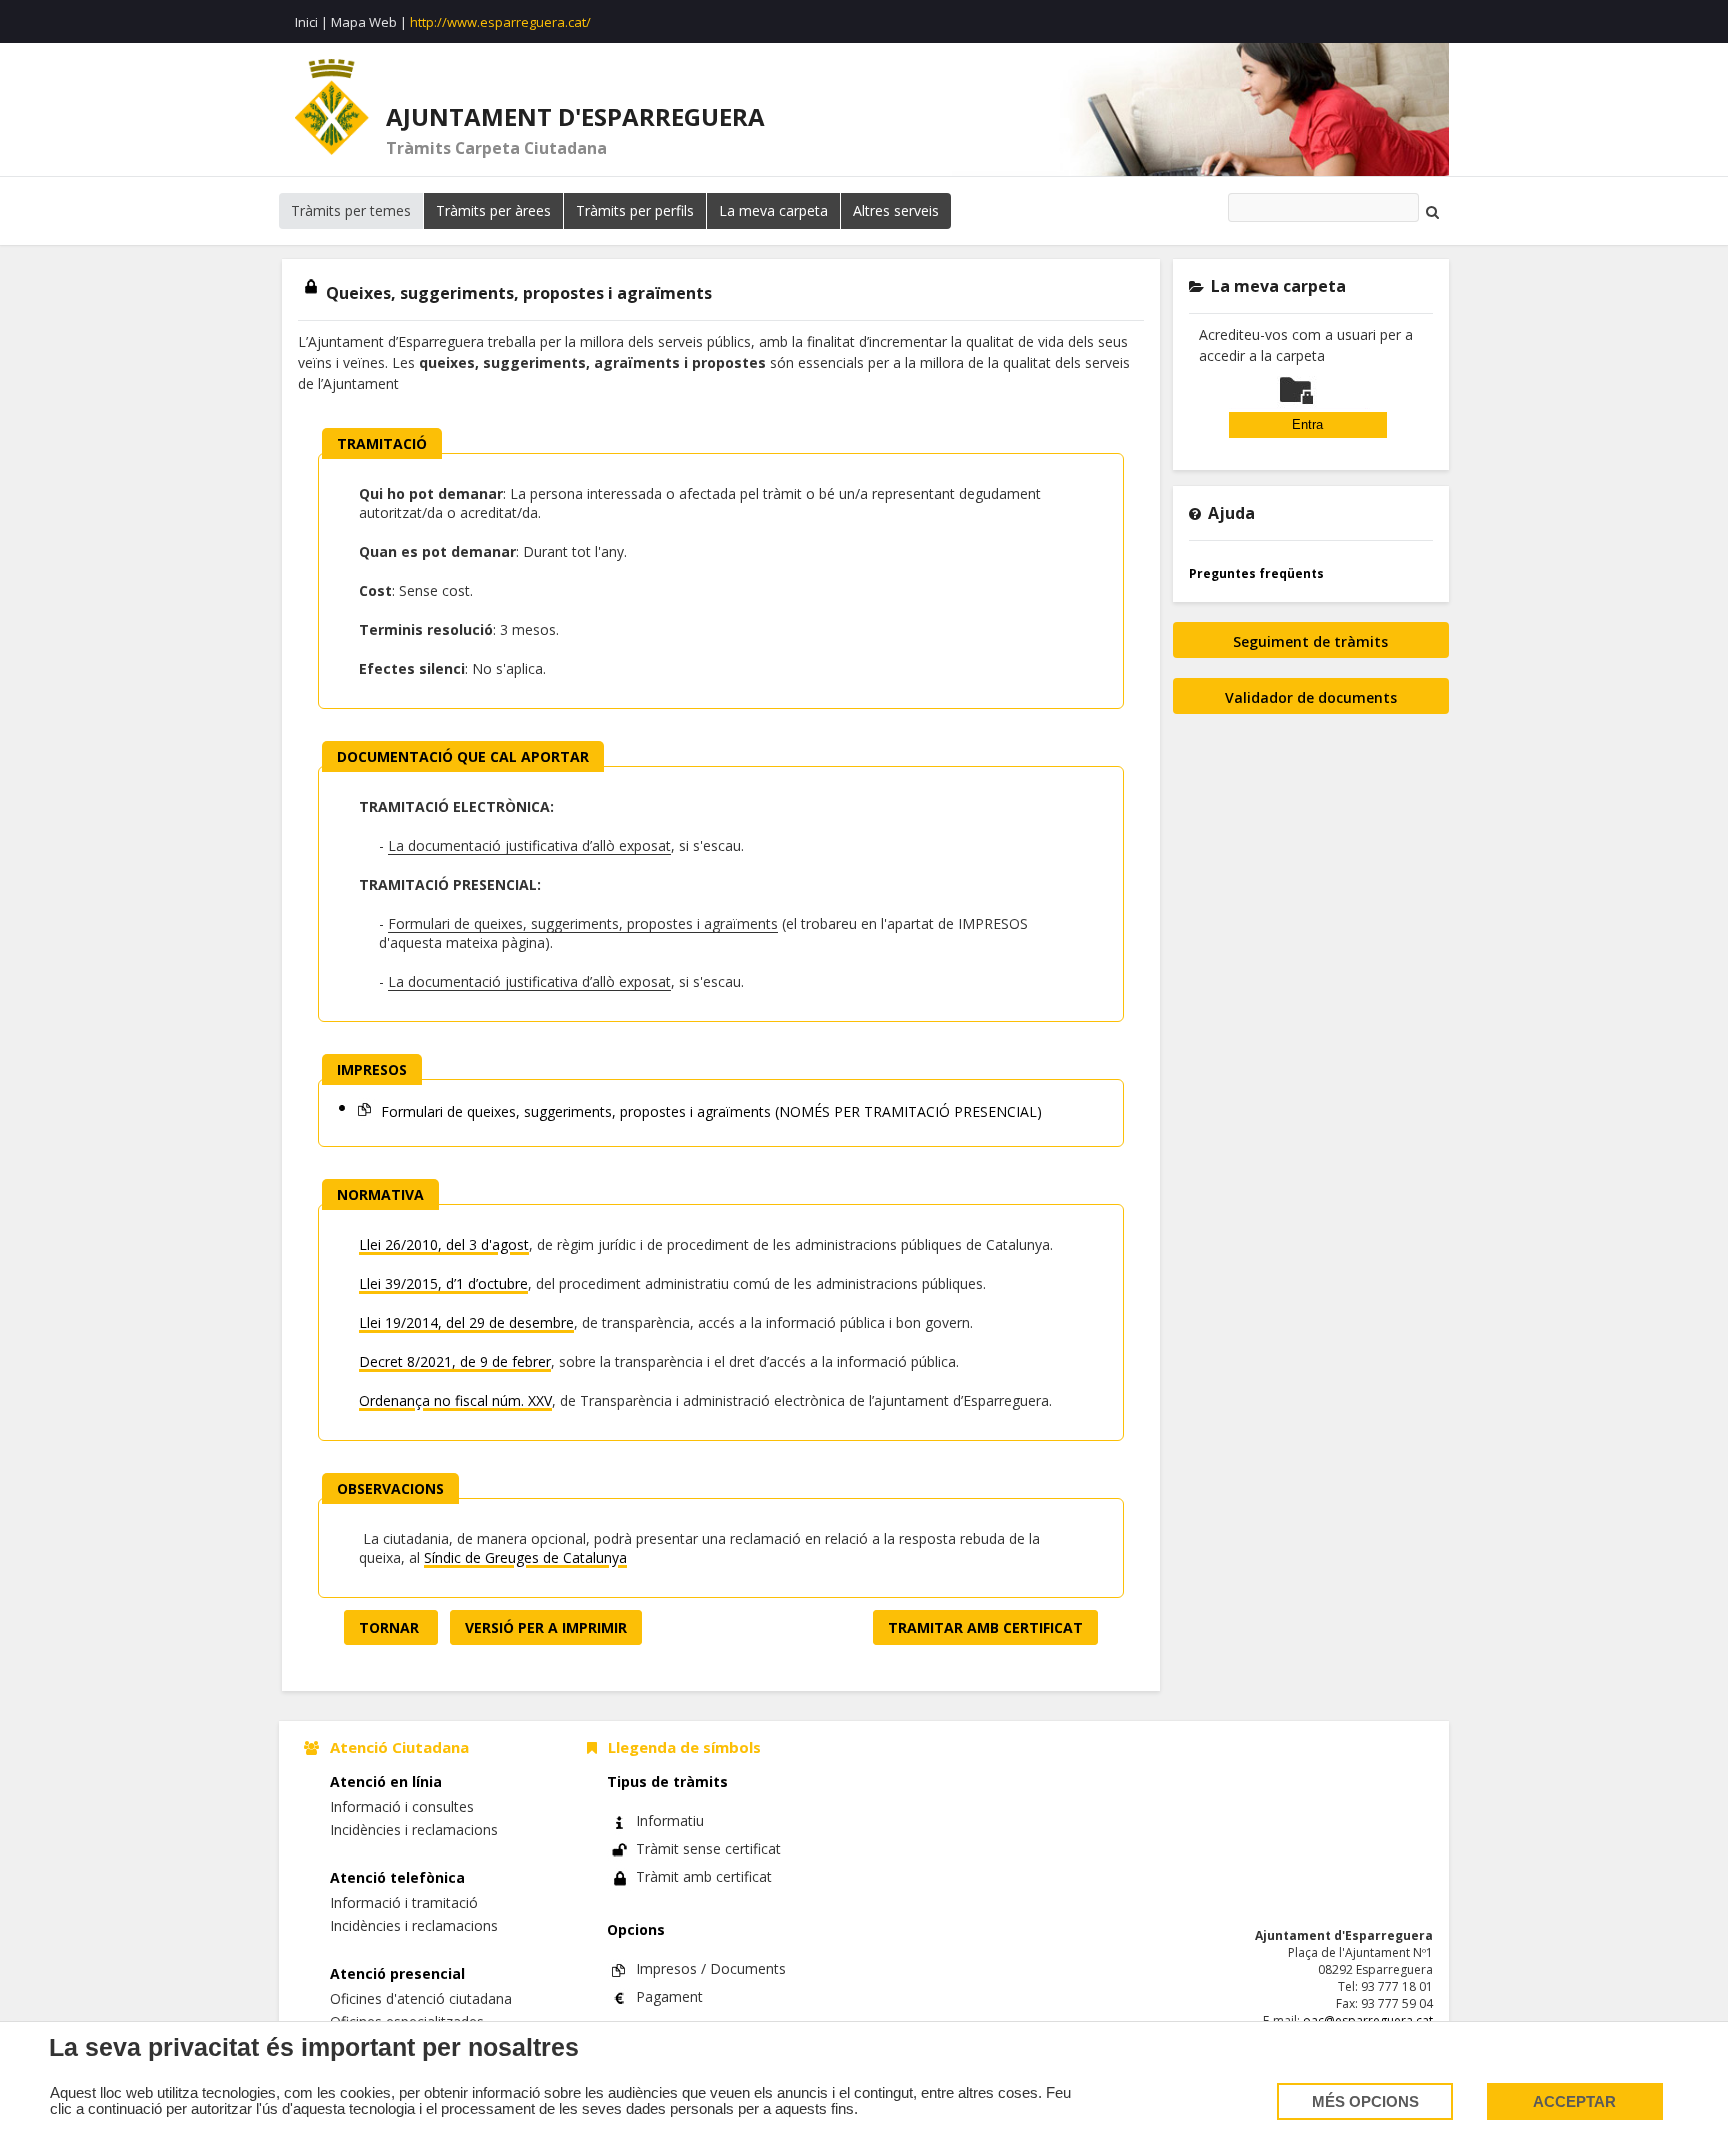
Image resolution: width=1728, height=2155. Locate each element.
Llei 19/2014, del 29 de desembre (466, 1322)
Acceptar (1574, 2102)
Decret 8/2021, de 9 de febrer (455, 1361)
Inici (306, 22)
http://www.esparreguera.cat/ (500, 22)
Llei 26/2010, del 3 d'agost (444, 1244)
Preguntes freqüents (1256, 573)
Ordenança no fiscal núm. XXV (455, 1400)
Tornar (391, 1627)
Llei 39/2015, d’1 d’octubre (443, 1283)
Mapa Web (364, 22)
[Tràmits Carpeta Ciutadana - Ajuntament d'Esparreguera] (332, 107)
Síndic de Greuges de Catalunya (525, 1557)
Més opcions (1365, 2102)
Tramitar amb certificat (985, 1627)
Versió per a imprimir (546, 1627)
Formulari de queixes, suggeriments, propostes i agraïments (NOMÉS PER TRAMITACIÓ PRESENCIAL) (709, 1111)
